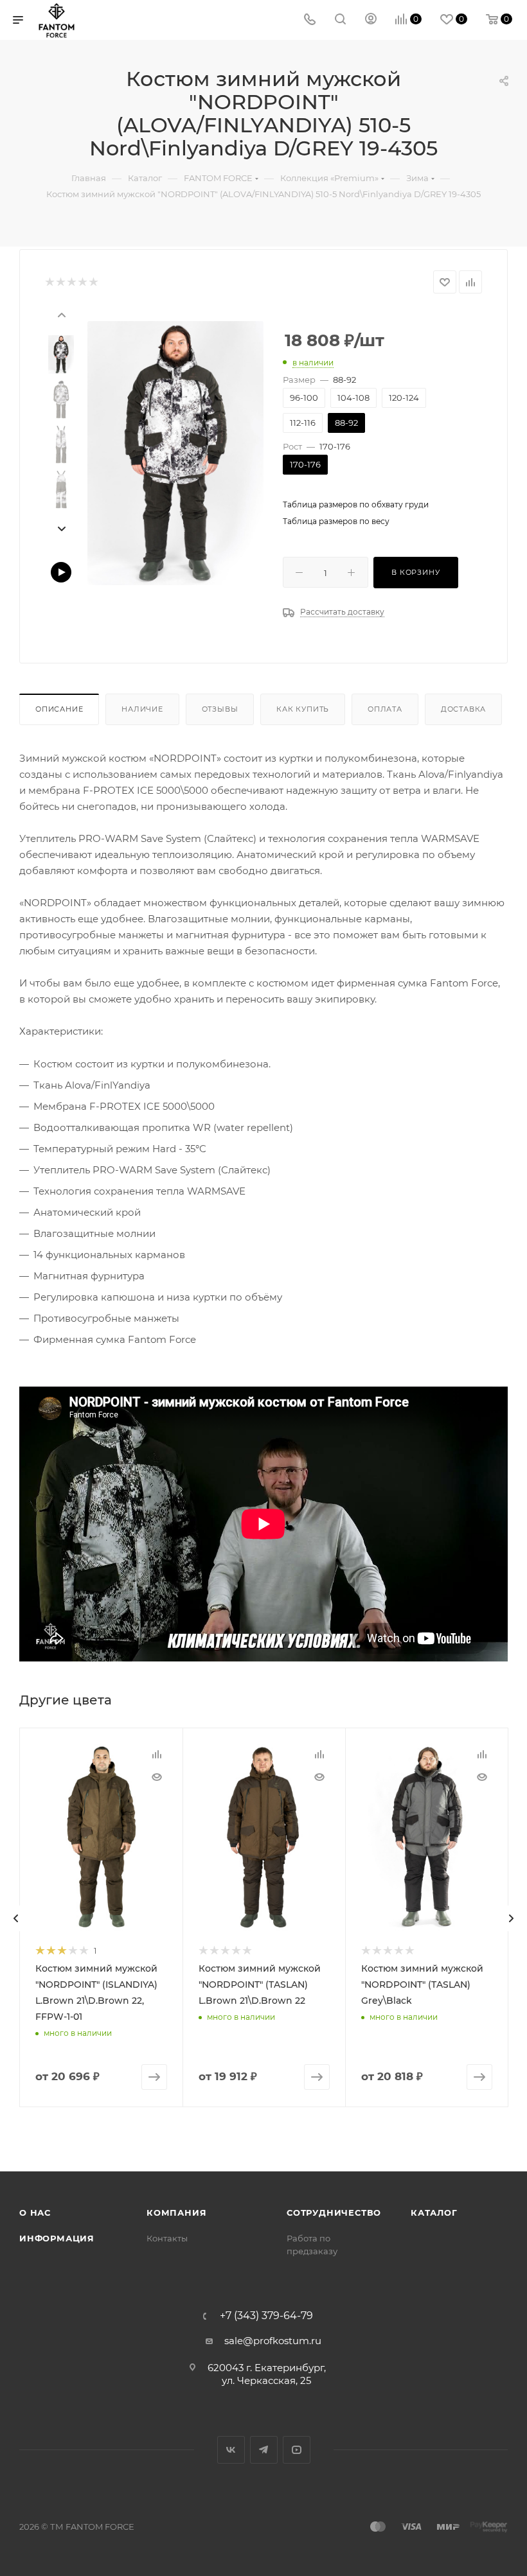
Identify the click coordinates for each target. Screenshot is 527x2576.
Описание (59, 709)
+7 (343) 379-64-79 (266, 2316)
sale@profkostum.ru (273, 2341)
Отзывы (220, 709)
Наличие (142, 709)
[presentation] (61, 314)
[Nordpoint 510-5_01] (175, 453)
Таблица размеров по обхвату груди (356, 504)
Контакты (167, 2238)
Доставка (463, 709)
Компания (176, 2212)
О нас (35, 2212)
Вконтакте (231, 2450)
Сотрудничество (334, 2212)
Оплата (385, 709)
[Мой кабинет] (371, 20)
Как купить (303, 709)
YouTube (297, 2450)
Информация (57, 2238)
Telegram (264, 2450)
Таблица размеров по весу (336, 521)
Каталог (434, 2212)
